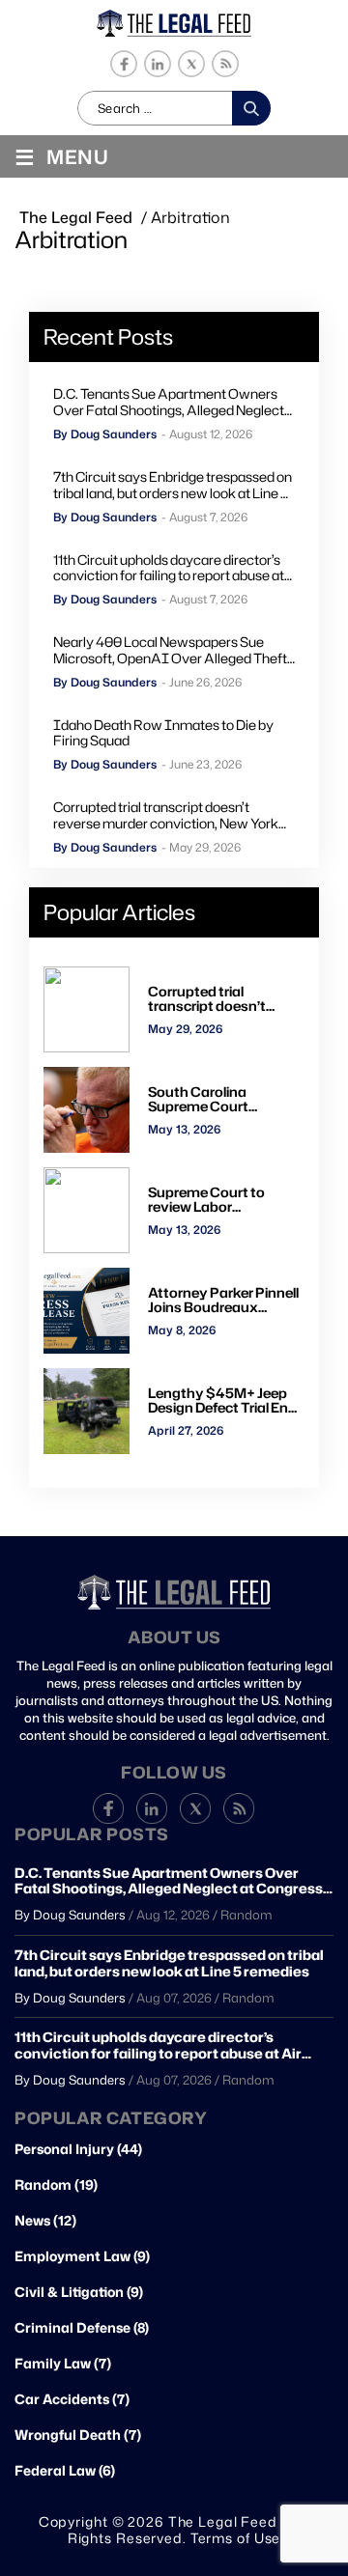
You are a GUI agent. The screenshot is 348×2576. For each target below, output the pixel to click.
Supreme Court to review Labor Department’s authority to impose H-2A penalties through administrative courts (226, 1200)
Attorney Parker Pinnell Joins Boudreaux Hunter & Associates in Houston (223, 1300)
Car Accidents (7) (72, 2399)
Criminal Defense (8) (82, 2328)
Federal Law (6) (65, 2471)
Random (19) (56, 2185)
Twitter (191, 64)
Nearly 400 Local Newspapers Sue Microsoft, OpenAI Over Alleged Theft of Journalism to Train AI (170, 651)
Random (246, 1915)
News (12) (45, 2221)
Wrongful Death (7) (78, 2435)
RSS (225, 64)
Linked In (157, 64)
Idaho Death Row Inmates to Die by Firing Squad (163, 734)
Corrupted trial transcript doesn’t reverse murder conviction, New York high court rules (166, 816)
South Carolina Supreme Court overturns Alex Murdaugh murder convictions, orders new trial (226, 1099)
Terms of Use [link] (236, 2538)
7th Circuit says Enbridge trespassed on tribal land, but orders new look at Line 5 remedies (173, 486)
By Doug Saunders (105, 434)
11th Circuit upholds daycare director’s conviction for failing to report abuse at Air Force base (169, 569)
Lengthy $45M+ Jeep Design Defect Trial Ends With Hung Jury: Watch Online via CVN (226, 1400)
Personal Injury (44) (78, 2149)
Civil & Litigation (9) (79, 2292)
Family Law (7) (63, 2364)
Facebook (123, 64)
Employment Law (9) (82, 2256)
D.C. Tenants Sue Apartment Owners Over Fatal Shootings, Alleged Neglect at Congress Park (169, 403)
